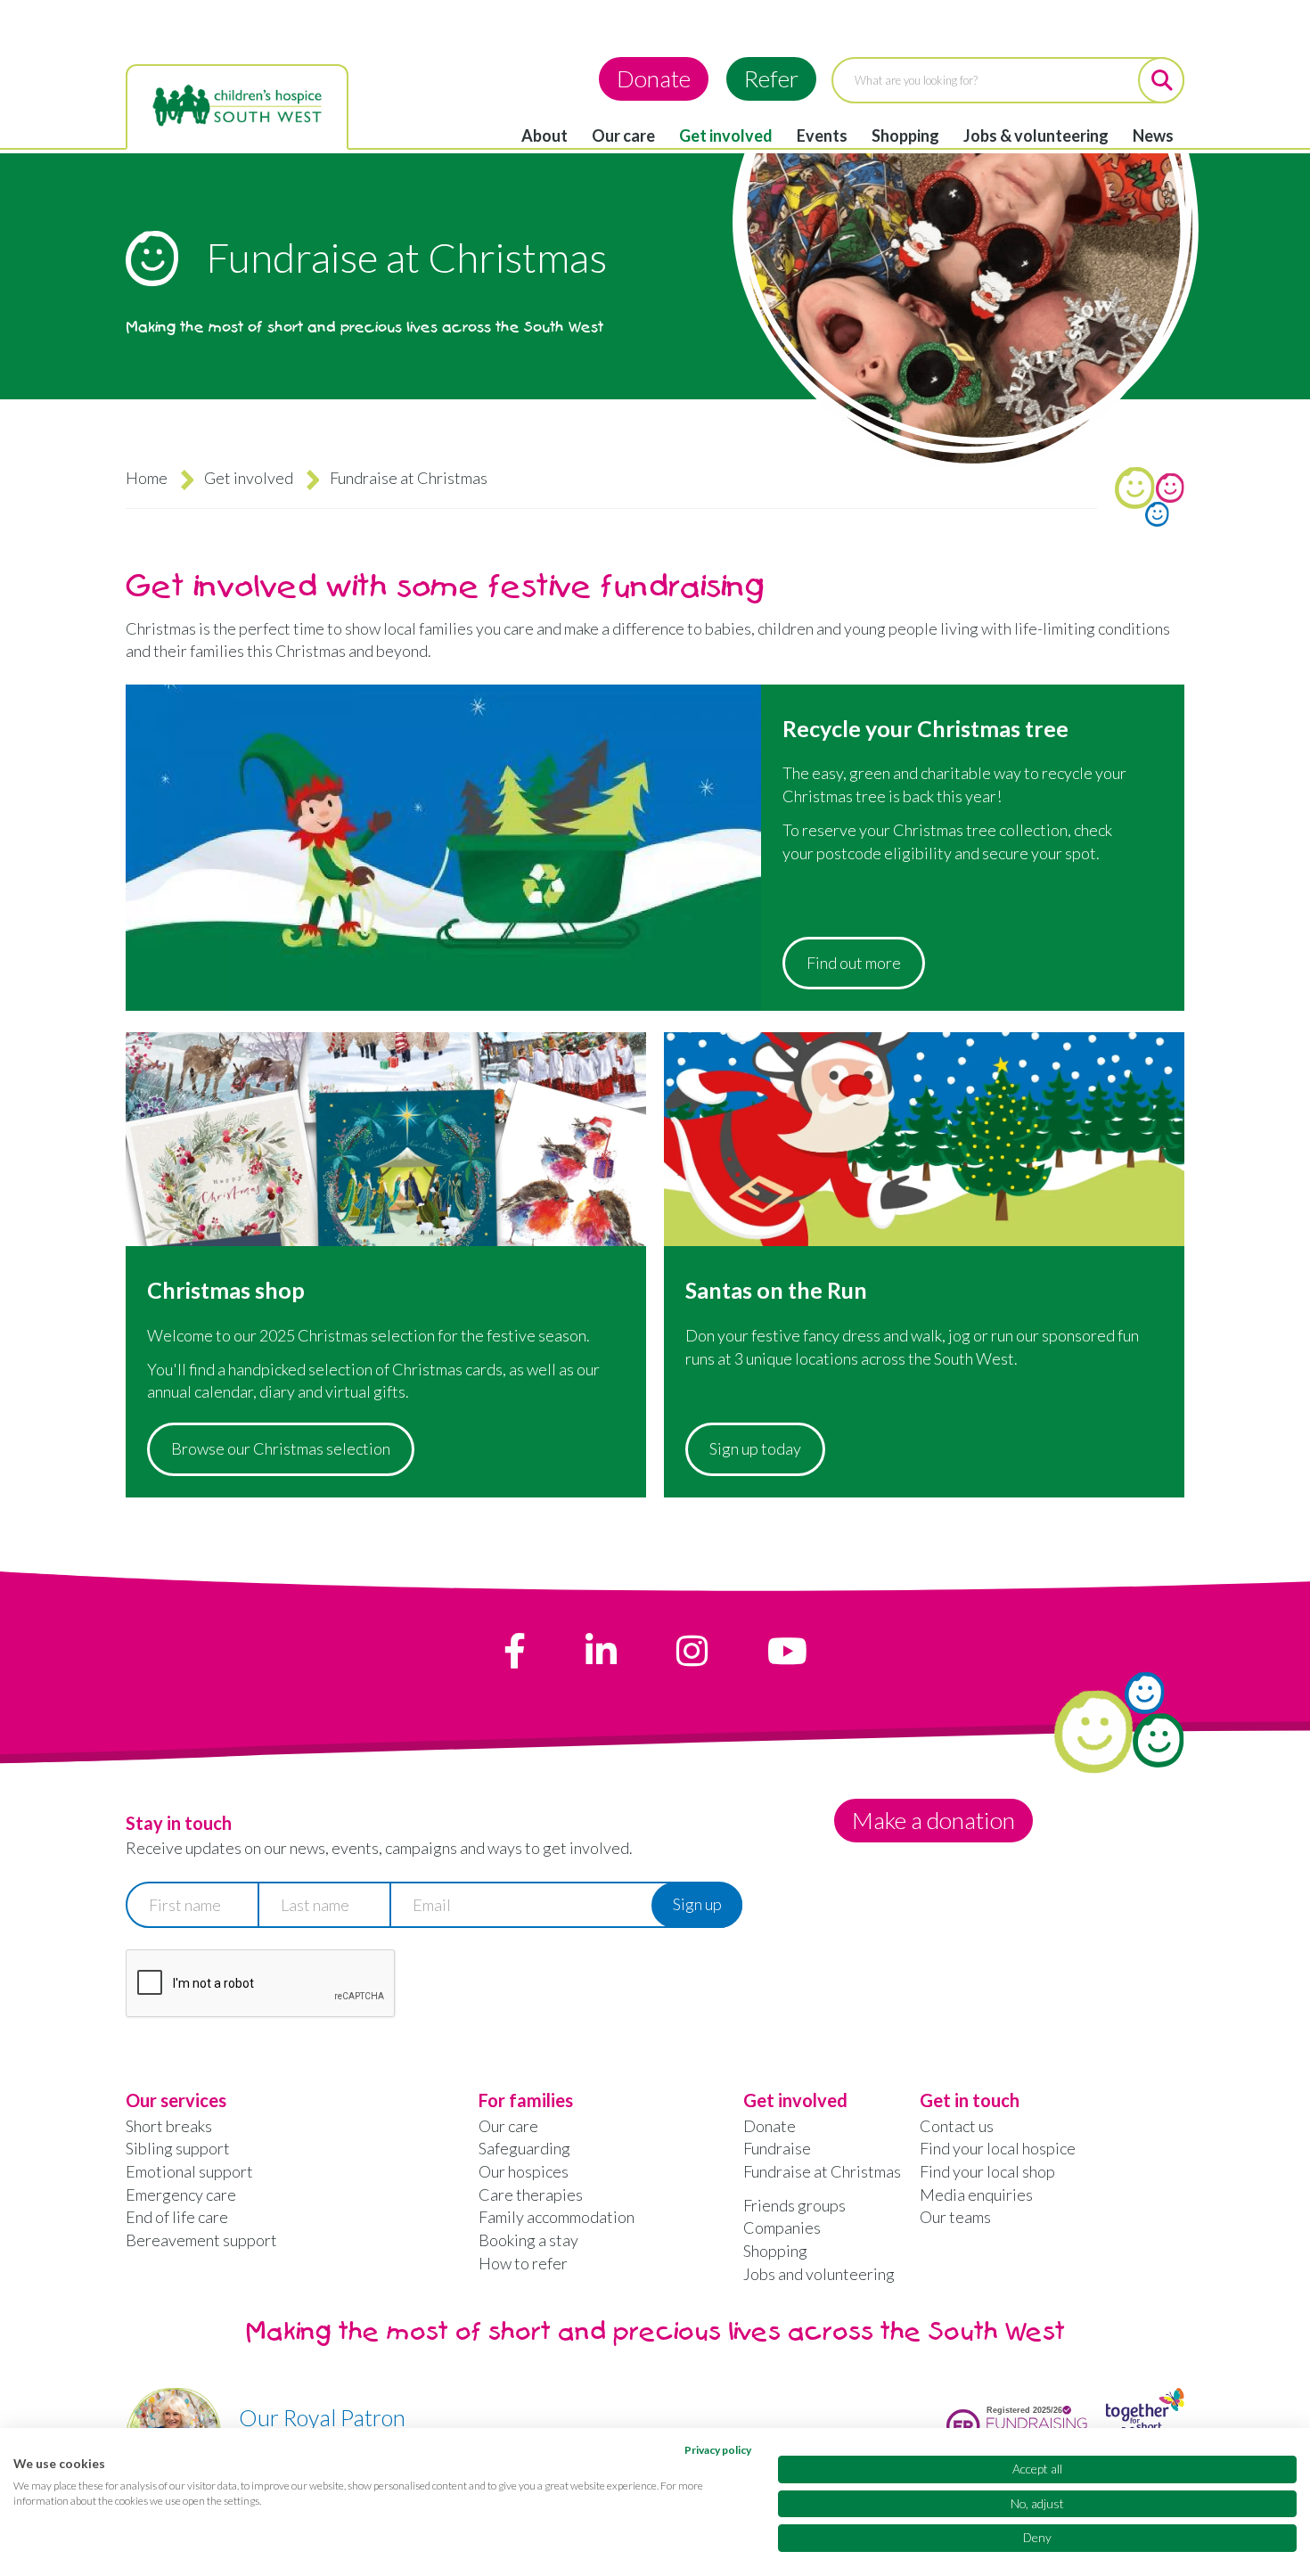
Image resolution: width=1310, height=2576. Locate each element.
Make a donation (933, 1820)
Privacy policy (718, 2450)
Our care (623, 135)
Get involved (726, 135)
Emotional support (189, 2171)
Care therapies (531, 2195)
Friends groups (794, 2205)
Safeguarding (524, 2148)
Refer (771, 78)
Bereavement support (201, 2240)
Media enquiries (976, 2195)
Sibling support (178, 2148)
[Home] (237, 106)
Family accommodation (557, 2217)
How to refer (523, 2263)
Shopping (905, 135)
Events (822, 135)
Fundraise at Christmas (822, 2171)
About (544, 135)
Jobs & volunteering (1036, 135)
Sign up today (755, 1448)
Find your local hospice (998, 2148)
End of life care (177, 2217)
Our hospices (524, 2171)
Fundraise (777, 2148)
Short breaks (169, 2126)
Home (147, 478)
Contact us (957, 2126)
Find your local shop (987, 2171)
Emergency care (181, 2195)
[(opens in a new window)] (515, 1651)
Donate (654, 78)
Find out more (854, 963)
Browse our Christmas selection (281, 1448)
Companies (782, 2227)
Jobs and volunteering (819, 2274)
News (1153, 135)
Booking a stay (528, 2240)
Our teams (955, 2217)
